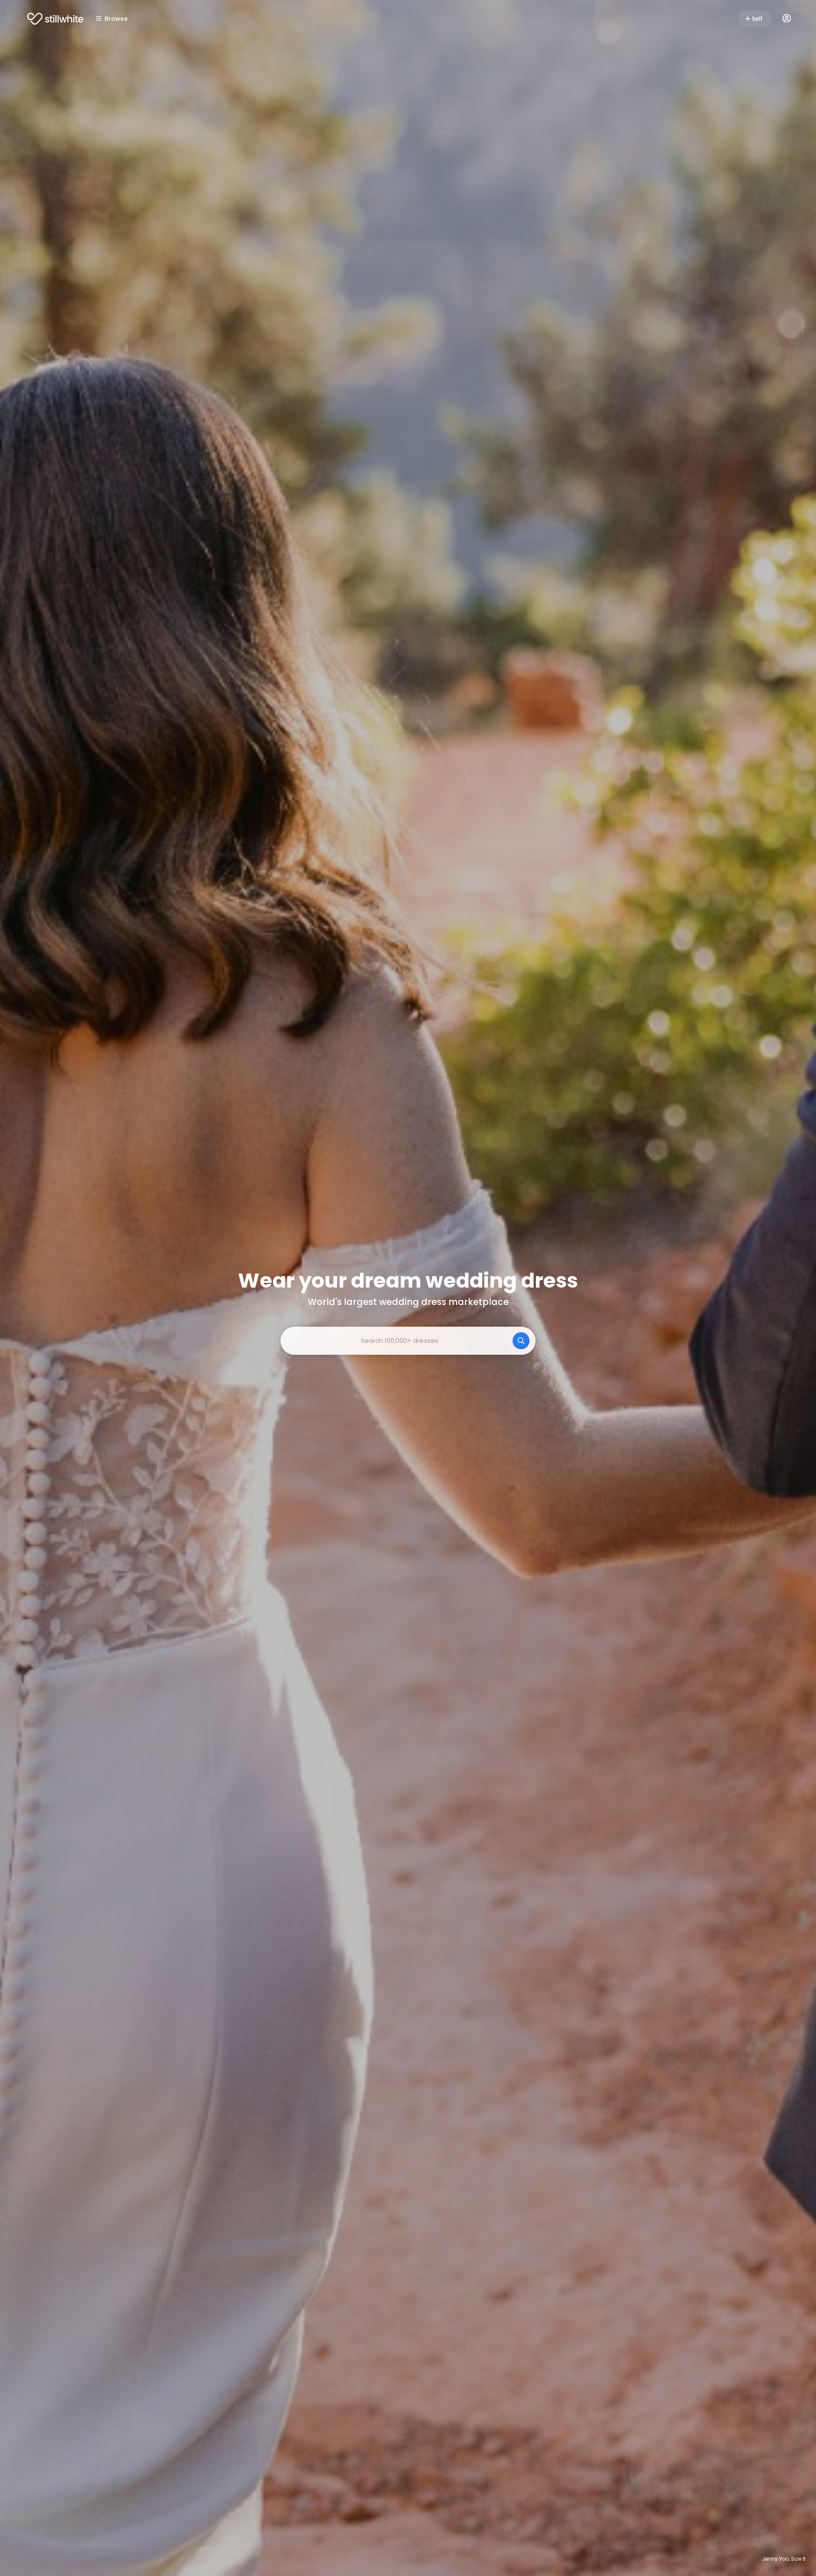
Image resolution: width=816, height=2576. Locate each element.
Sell (757, 19)
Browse (116, 19)
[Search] (521, 1341)
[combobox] (408, 1341)
